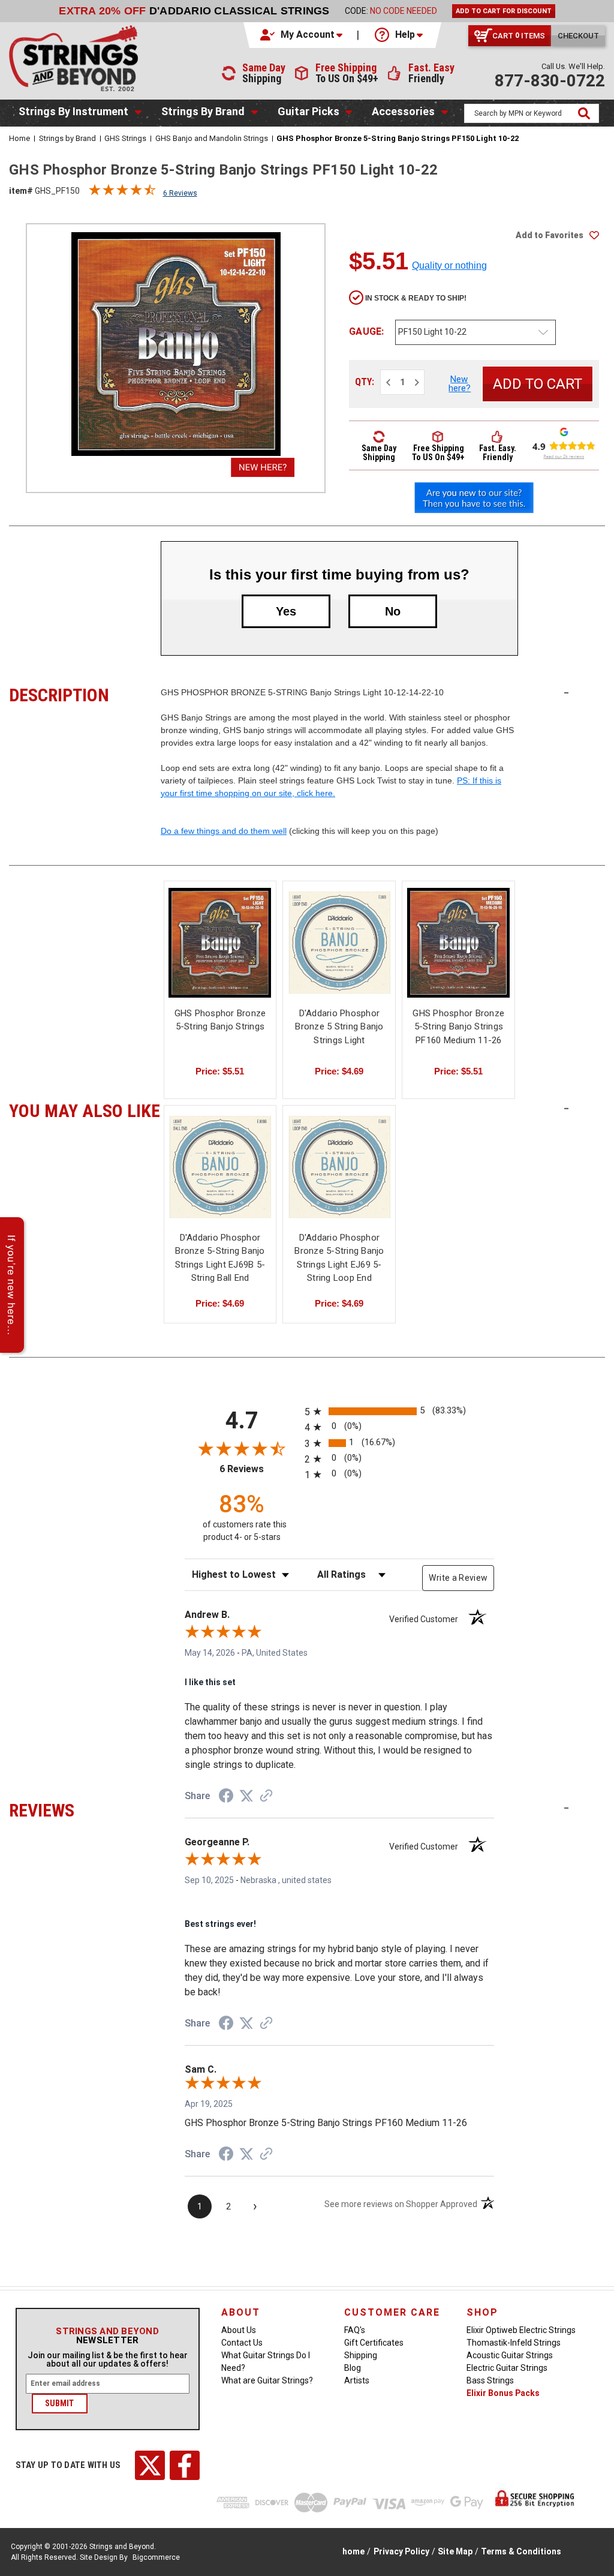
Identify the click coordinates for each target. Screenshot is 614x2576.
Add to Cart (459, 953)
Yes (286, 611)
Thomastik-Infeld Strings (514, 2343)
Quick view (220, 943)
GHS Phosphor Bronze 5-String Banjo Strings (220, 1020)
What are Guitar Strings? (267, 2380)
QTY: (365, 382)
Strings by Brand (203, 111)
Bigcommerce (156, 2557)
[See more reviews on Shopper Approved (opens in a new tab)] (266, 1797)
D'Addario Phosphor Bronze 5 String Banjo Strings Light (339, 1027)
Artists (357, 2380)
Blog (353, 2368)
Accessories (403, 111)
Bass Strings (490, 2380)
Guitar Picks (308, 111)
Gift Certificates (374, 2343)
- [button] (566, 692)
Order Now (477, 11)
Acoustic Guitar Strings (510, 2355)
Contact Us (242, 2343)
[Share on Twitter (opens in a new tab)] (246, 1796)
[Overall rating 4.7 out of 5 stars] (122, 193)
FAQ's (355, 2330)
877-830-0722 (550, 81)
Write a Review (458, 1578)
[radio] (399, 1411)
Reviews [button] (85, 1809)
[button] (302, 35)
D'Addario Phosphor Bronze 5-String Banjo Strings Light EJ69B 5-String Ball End (220, 1258)
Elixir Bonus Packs (503, 2393)
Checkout (578, 36)
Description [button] (85, 693)
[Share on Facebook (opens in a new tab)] (226, 1797)
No (393, 611)
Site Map (455, 2551)
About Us (239, 2330)
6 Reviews (180, 193)
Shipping (361, 2355)
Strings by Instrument (73, 111)
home (353, 2551)
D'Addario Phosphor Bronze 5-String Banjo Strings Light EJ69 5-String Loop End (339, 1258)
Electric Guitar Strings (507, 2368)
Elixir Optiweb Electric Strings (521, 2330)
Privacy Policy (401, 2551)
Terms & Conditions (521, 2551)
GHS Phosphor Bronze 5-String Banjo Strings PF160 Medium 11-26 (458, 1027)
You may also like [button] (85, 1109)
